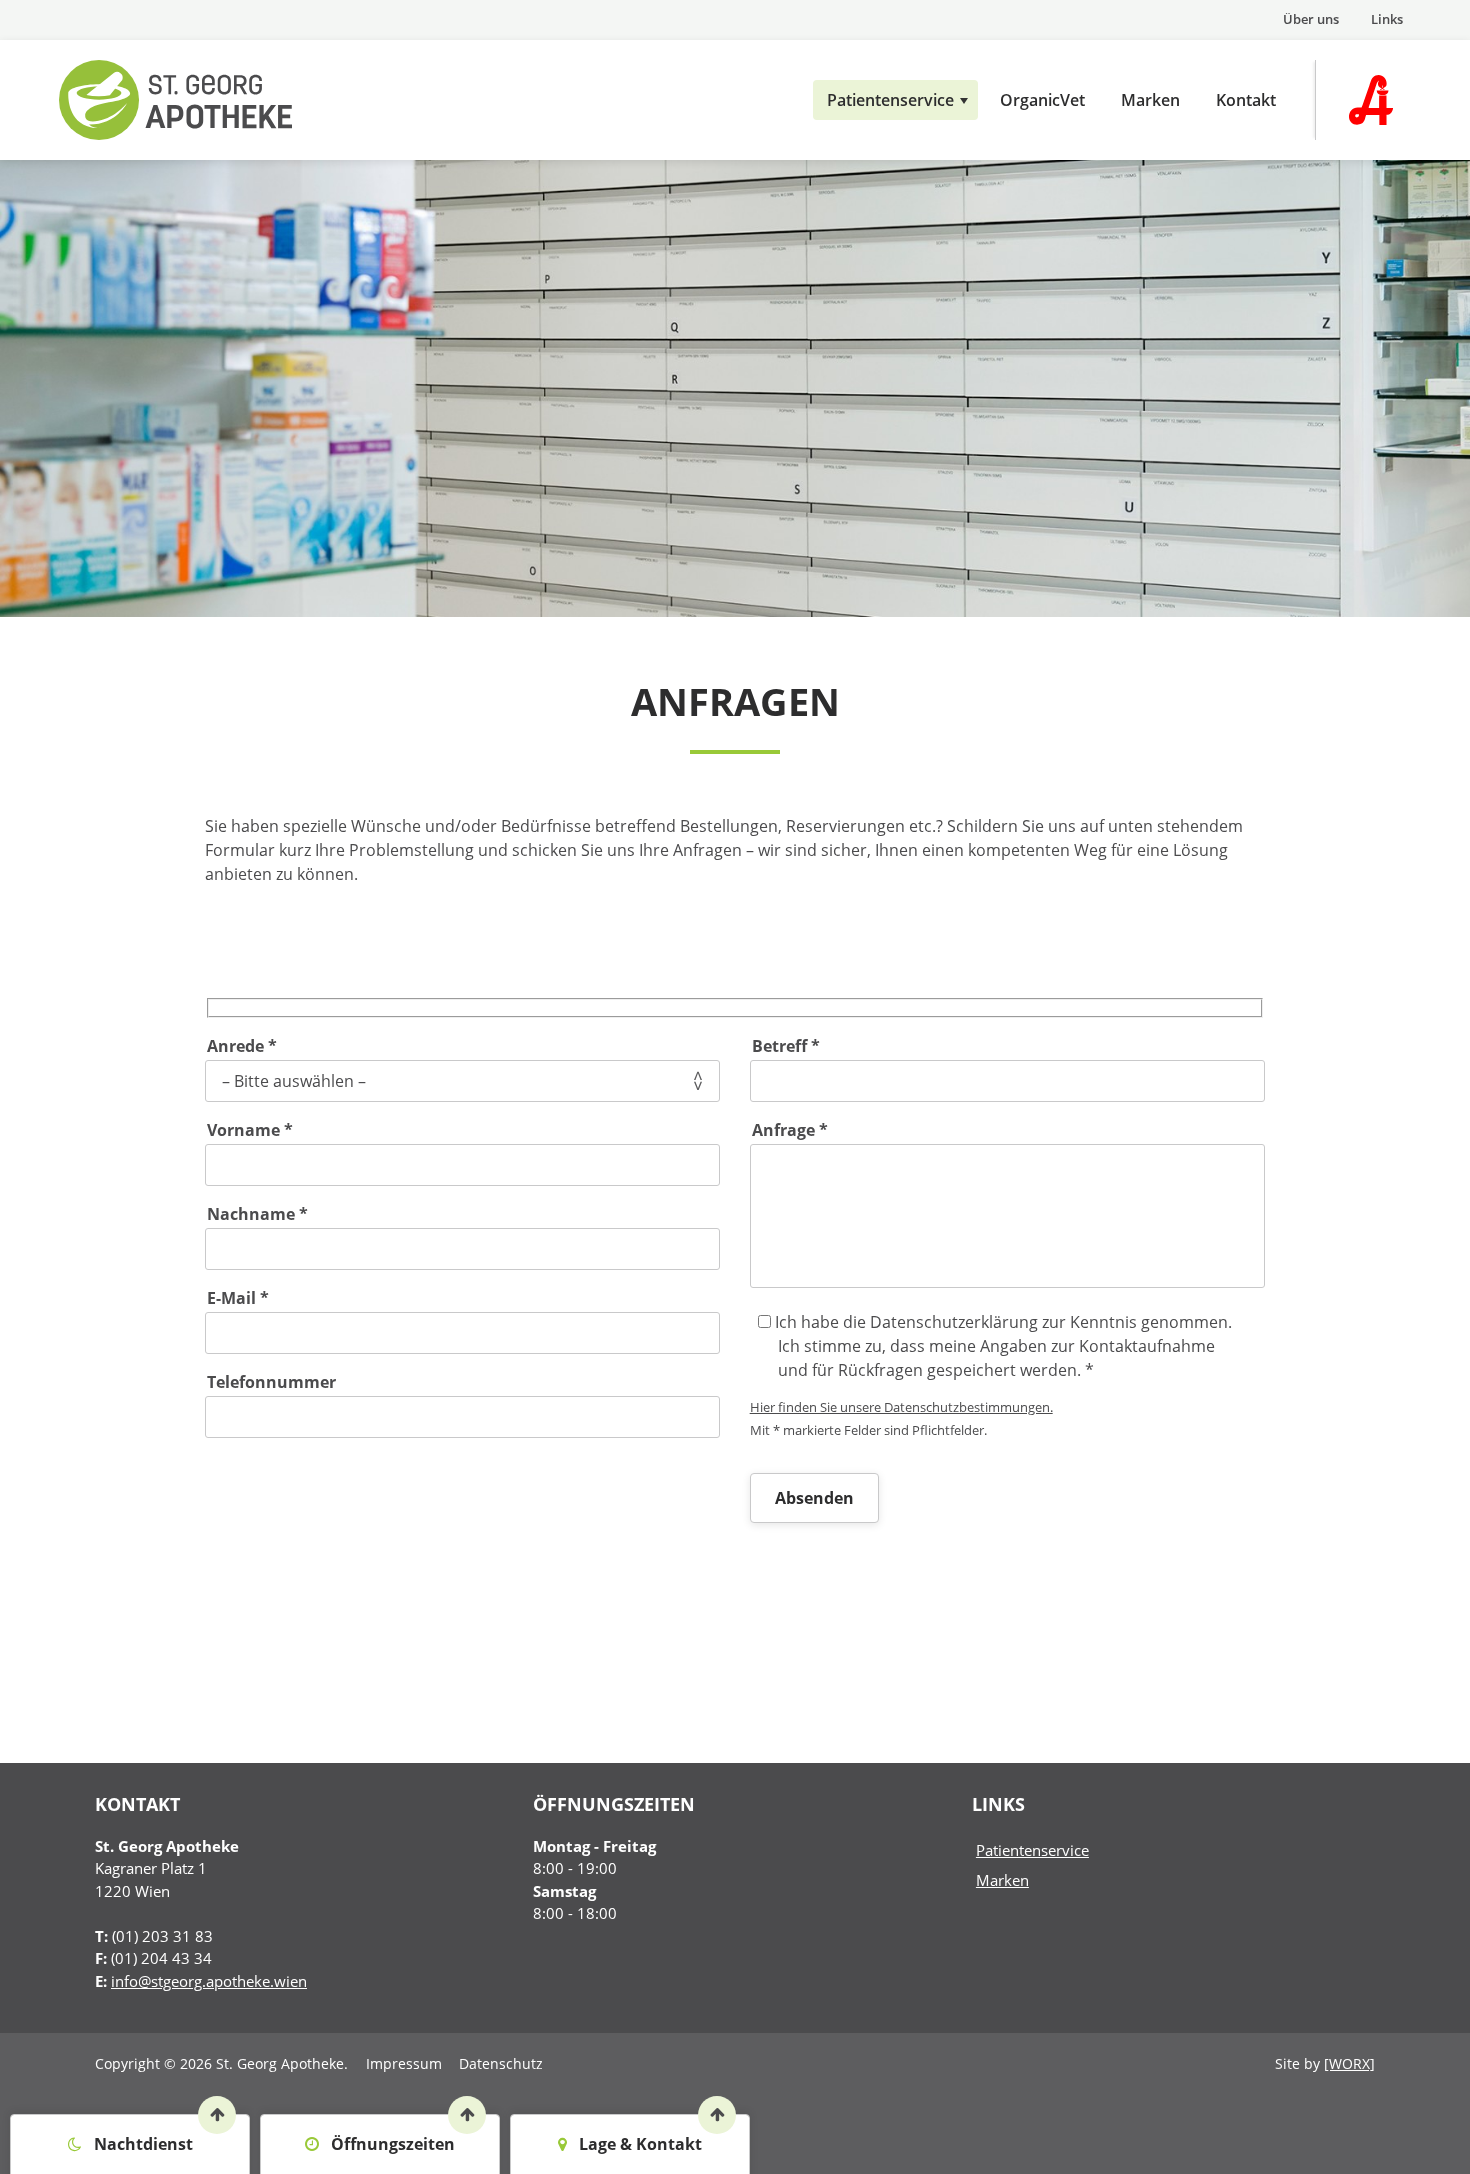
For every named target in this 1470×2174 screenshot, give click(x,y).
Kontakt (1246, 100)
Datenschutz (501, 2063)
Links (1387, 19)
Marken (1150, 100)
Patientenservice (890, 100)
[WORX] (1349, 2063)
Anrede (242, 1045)
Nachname (257, 1213)
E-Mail (238, 1297)
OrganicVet (1042, 100)
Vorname (250, 1129)
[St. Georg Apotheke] (219, 100)
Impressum (404, 2063)
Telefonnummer (271, 1382)
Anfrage (790, 1129)
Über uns (1311, 19)
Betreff (786, 1045)
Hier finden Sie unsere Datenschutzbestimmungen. (901, 1407)
